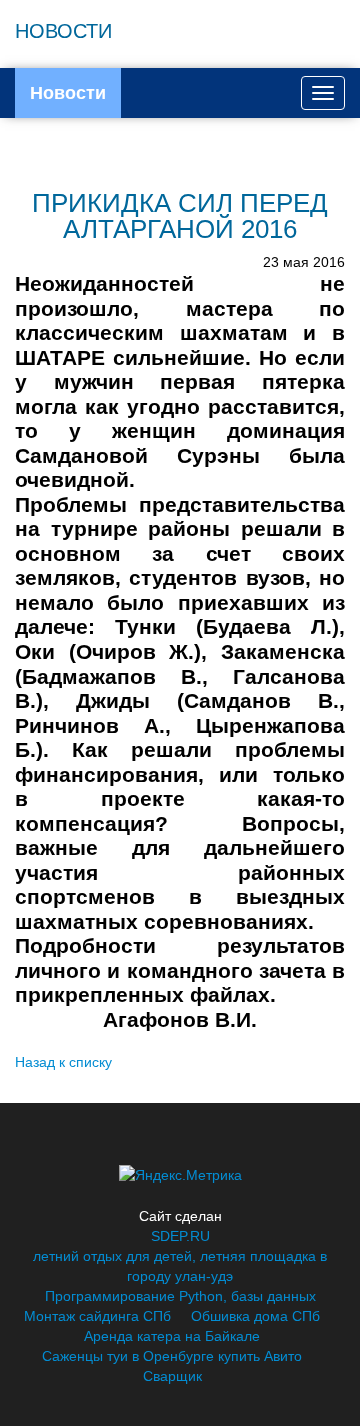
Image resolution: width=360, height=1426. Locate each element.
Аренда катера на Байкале (172, 1336)
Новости (68, 93)
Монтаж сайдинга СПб (97, 1316)
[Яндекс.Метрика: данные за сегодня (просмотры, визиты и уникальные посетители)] (180, 1175)
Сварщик (172, 1376)
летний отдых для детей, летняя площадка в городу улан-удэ (180, 1266)
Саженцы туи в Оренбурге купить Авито (172, 1356)
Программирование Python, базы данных (180, 1296)
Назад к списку (63, 1062)
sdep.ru (180, 1236)
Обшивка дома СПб (255, 1316)
